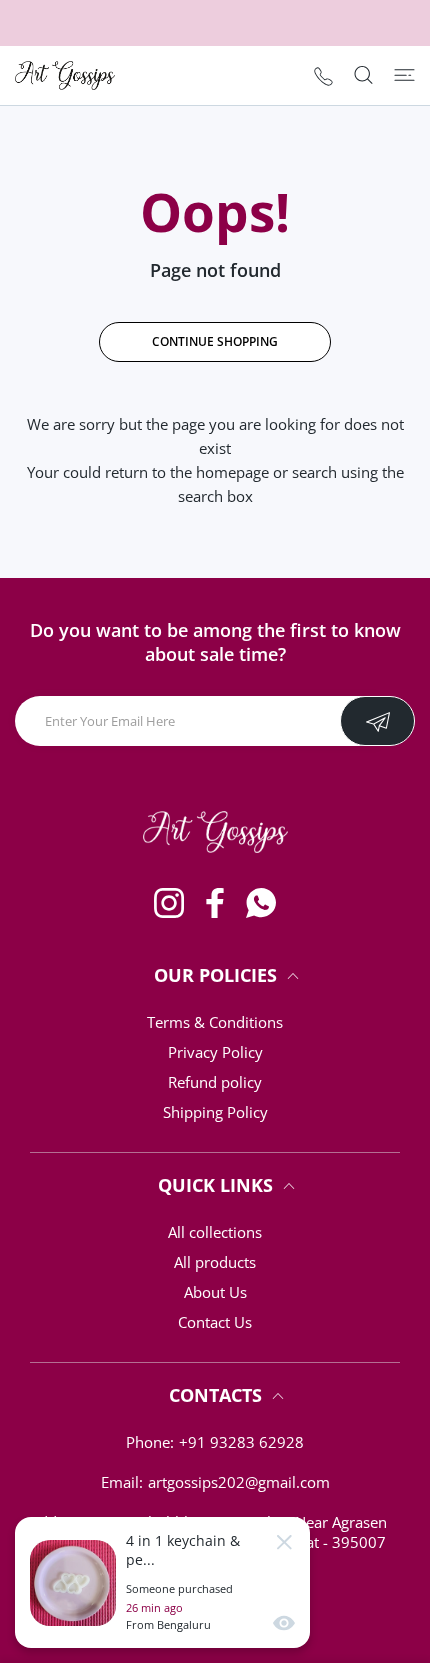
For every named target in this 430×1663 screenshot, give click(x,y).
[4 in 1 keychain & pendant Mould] (73, 1583)
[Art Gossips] (65, 75)
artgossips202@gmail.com (239, 1482)
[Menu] (404, 75)
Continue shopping (215, 341)
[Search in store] (363, 75)
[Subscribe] (377, 721)
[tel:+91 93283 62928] (323, 75)
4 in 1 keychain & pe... (183, 1550)
